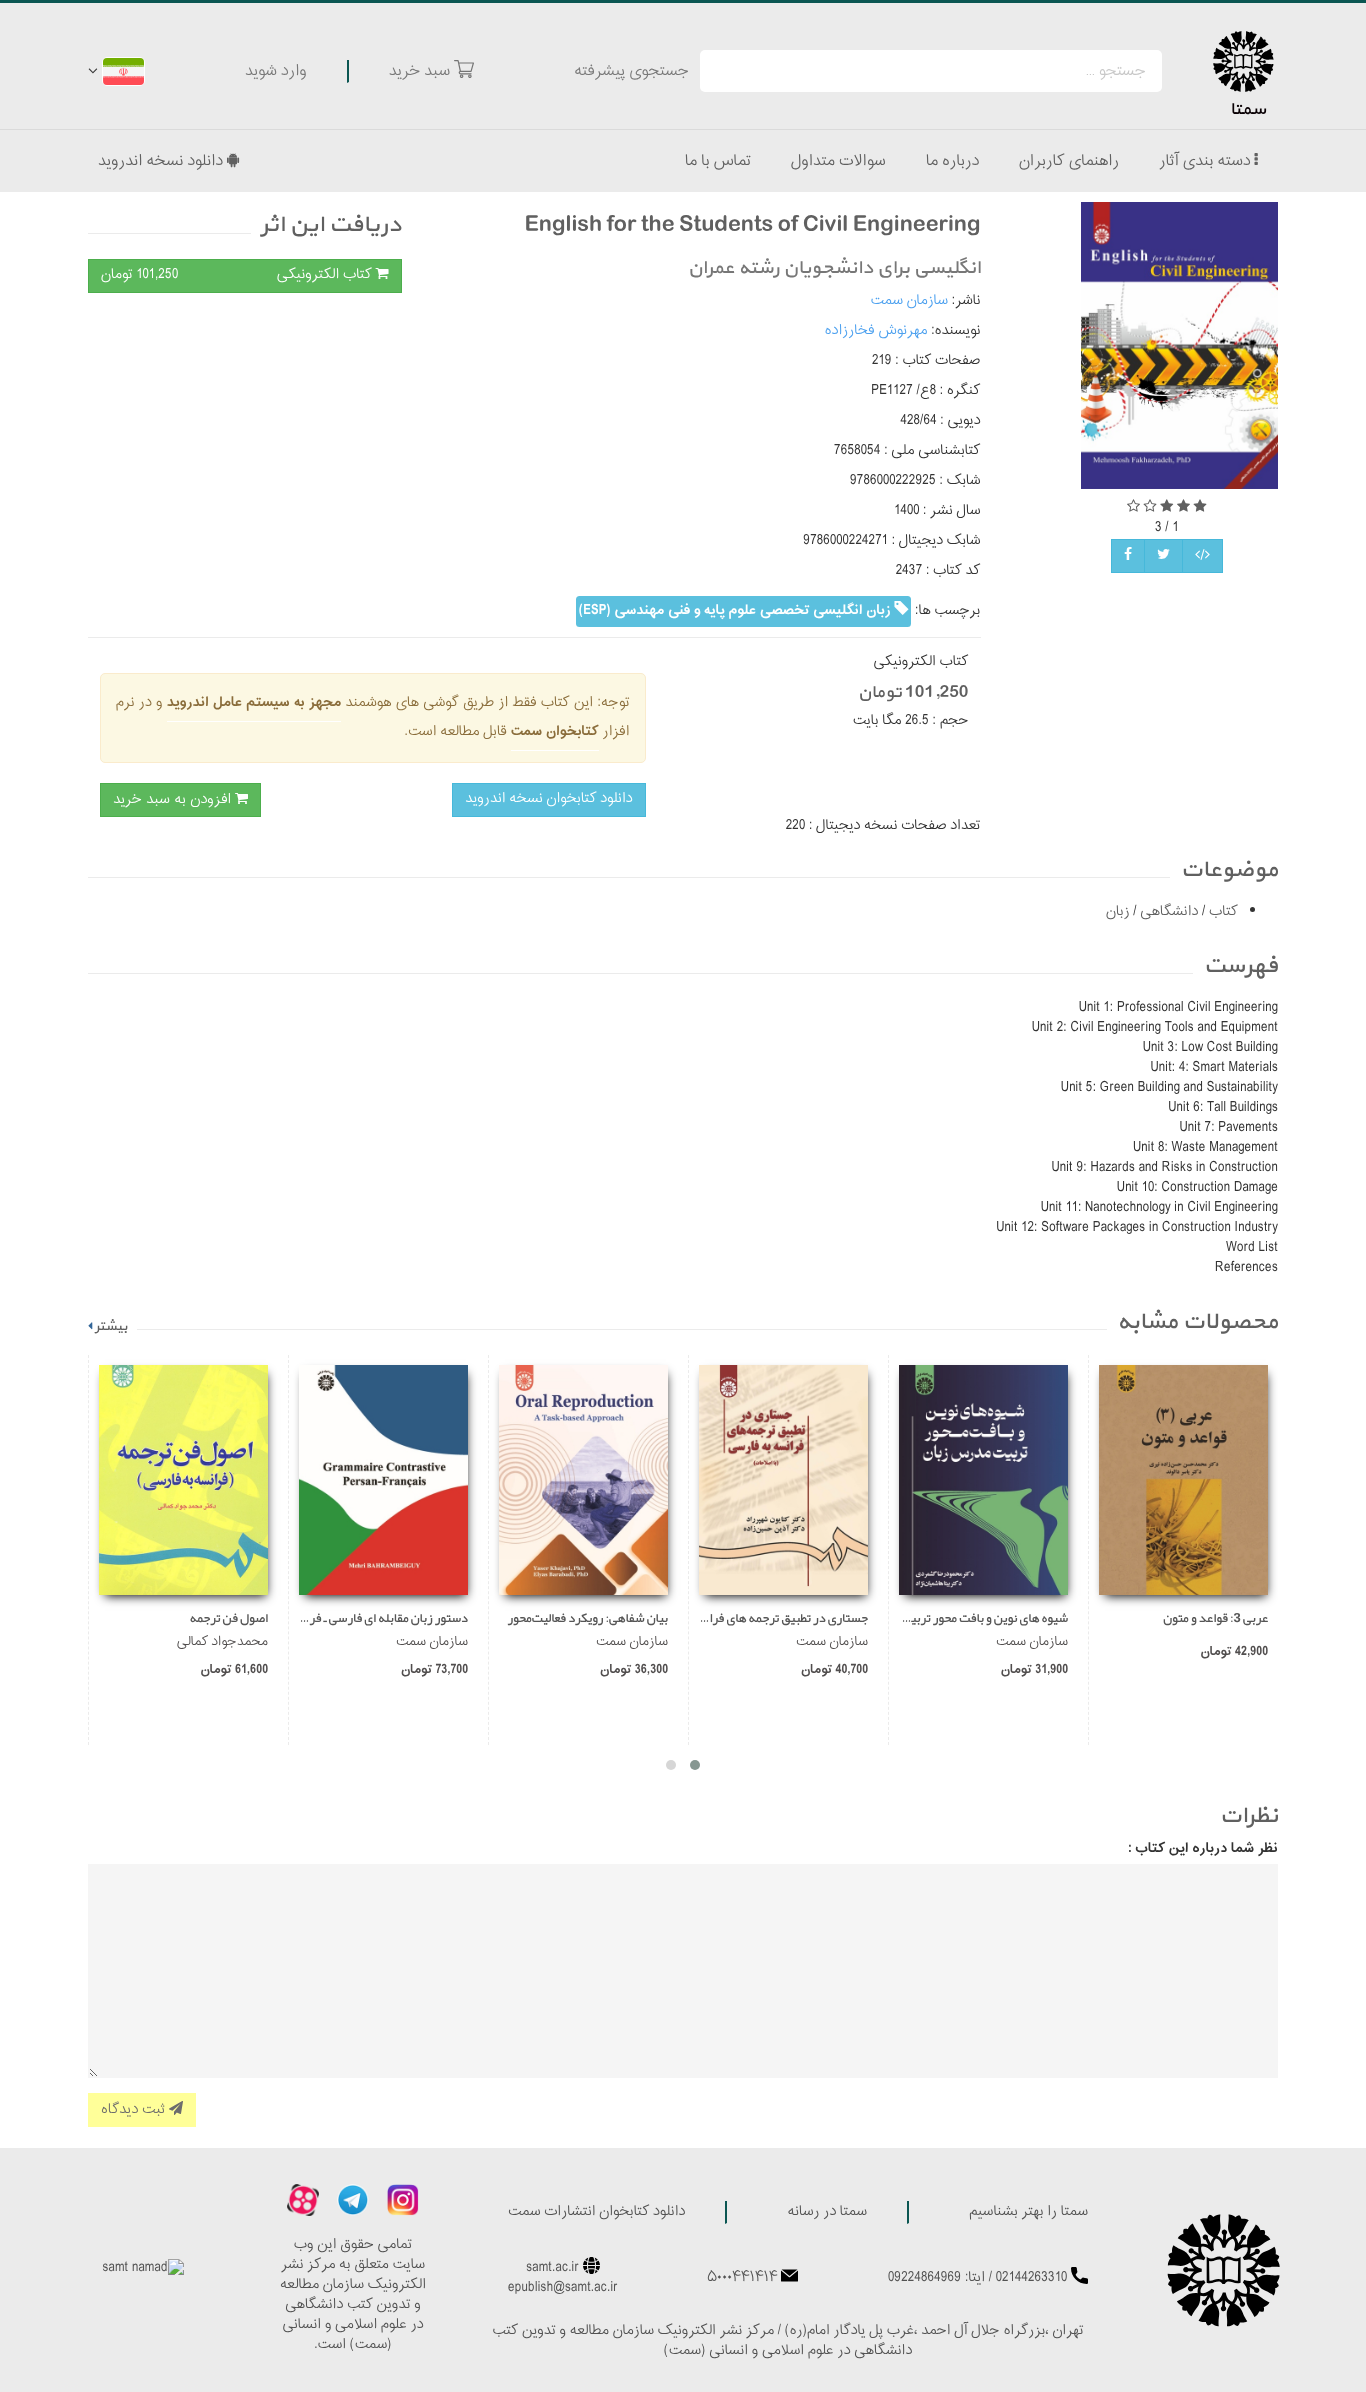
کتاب (1221, 912)
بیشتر (111, 1326)
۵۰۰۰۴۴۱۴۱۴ (742, 2278)
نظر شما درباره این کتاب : (1203, 1849)
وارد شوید (276, 71)
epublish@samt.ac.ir (563, 2288)
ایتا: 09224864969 (936, 2278)
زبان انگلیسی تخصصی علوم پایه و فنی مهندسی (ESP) (737, 610)
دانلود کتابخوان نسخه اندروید (548, 799)
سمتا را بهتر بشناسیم (1028, 2212)
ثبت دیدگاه (135, 2109)
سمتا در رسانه (827, 2212)
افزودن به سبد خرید (174, 799)
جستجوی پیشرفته (631, 71)
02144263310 (1032, 2278)
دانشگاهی (1168, 912)
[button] (695, 1765)
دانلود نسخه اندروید (162, 161)
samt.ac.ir (552, 2268)
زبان (1118, 912)
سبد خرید (421, 71)
